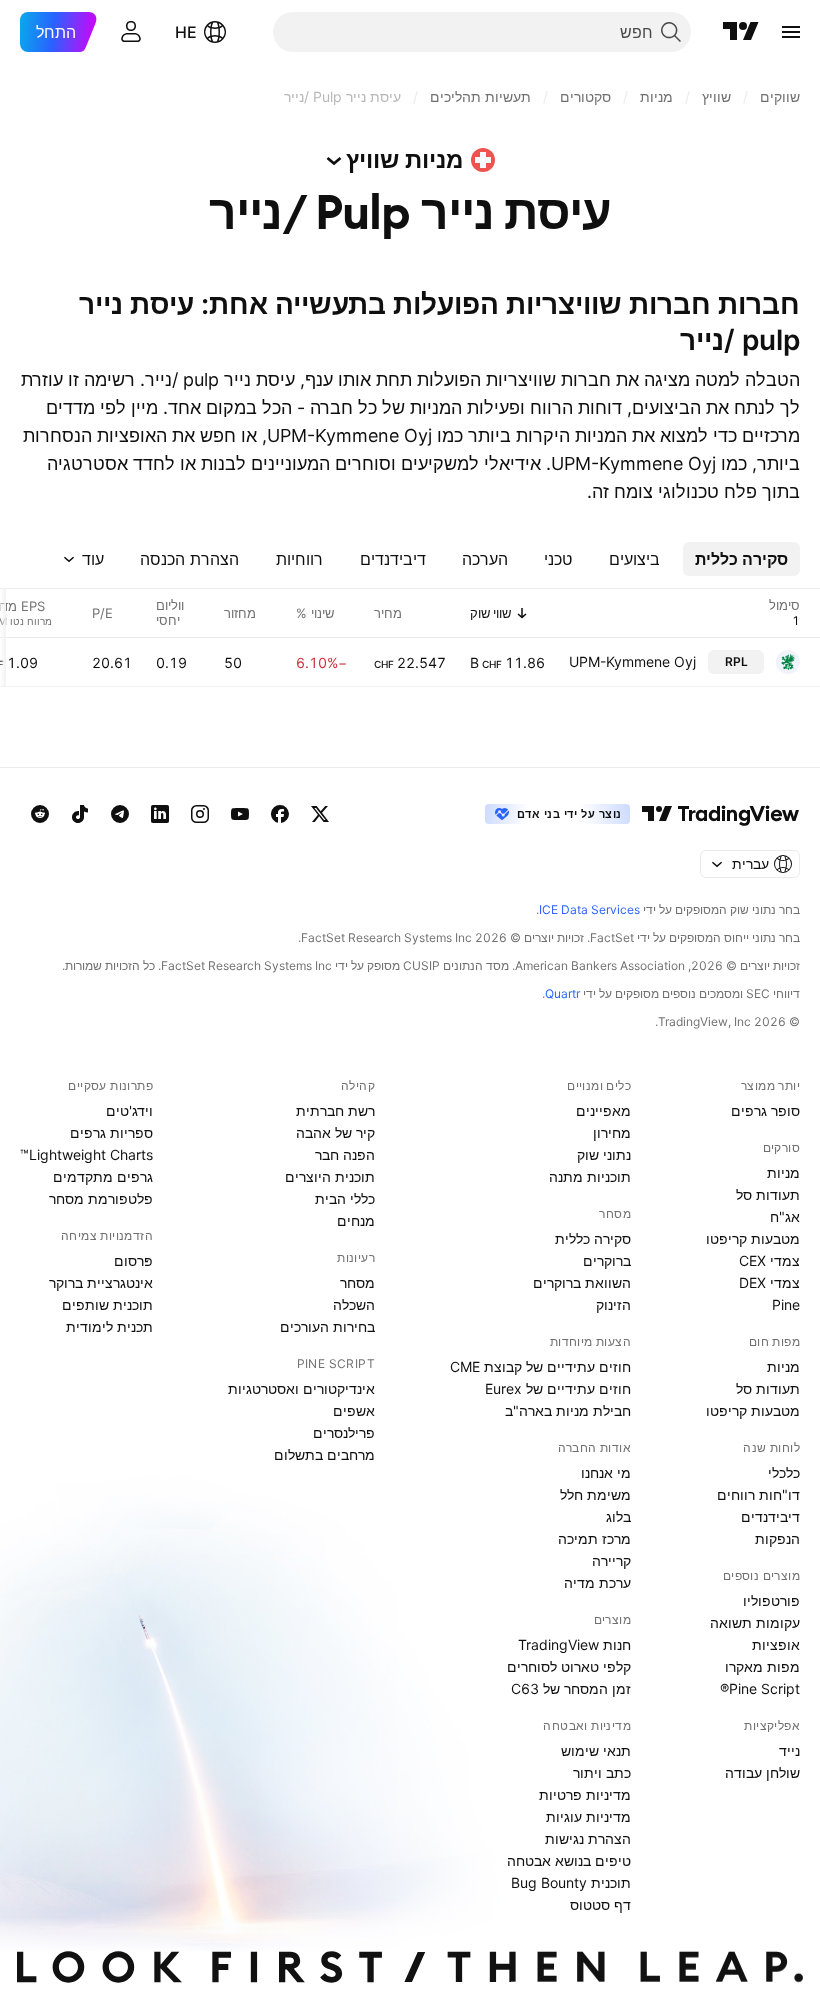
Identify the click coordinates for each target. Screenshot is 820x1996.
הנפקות (777, 1538)
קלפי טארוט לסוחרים (569, 1666)
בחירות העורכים (327, 1326)
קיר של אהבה (335, 1132)
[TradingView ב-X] (320, 814)
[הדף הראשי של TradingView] (741, 32)
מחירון (612, 1132)
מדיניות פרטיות (585, 1794)
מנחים (356, 1220)
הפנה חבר (345, 1154)
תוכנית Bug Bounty (571, 1882)
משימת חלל (595, 1494)
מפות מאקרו (762, 1666)
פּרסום (133, 1260)
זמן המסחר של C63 (571, 1688)
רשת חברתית (335, 1110)
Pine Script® (760, 1688)
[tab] (741, 559)
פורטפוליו (771, 1600)
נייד (789, 1750)
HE (186, 32)
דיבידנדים (770, 1516)
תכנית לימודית (109, 1326)
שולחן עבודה (762, 1772)
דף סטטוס (600, 1904)
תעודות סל (768, 1194)
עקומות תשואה (755, 1622)
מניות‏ (783, 1172)
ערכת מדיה (597, 1582)
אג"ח (785, 1216)
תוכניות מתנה (590, 1176)
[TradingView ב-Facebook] (280, 814)
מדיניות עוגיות (588, 1816)
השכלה (354, 1304)
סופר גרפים (765, 1110)
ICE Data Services (589, 909)
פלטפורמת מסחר (101, 1198)
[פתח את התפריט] (791, 32)
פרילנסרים (344, 1432)
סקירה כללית (593, 1238)
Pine (786, 1304)
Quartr (562, 993)
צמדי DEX (769, 1282)
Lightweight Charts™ (86, 1154)
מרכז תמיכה (594, 1538)
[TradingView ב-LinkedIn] (160, 814)
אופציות (776, 1644)
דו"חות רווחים (758, 1494)
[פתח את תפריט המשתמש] (131, 32)
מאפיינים (603, 1110)
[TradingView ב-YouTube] (240, 814)
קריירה (611, 1560)
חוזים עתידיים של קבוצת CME (540, 1366)
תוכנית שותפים (107, 1304)
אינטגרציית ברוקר (101, 1282)
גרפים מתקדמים (103, 1176)
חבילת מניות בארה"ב (568, 1410)
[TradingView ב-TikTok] (80, 814)
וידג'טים (129, 1110)
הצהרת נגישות (588, 1838)
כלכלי (784, 1472)
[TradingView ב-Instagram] (200, 814)
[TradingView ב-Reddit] (40, 814)
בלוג (618, 1516)
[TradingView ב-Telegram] (120, 814)
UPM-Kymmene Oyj (632, 661)
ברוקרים (607, 1260)
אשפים (354, 1410)
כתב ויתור (602, 1772)
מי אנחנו (606, 1472)
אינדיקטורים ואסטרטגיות (301, 1388)
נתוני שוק (604, 1154)
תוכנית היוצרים (330, 1176)
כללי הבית (345, 1198)
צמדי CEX (769, 1260)
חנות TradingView (574, 1644)
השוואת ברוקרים (582, 1282)
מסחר (357, 1282)
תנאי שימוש (596, 1750)
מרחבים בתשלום (324, 1454)
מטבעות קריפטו (753, 1238)
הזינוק (613, 1304)
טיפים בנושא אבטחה (569, 1860)
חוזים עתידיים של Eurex (558, 1388)
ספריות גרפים (111, 1132)
